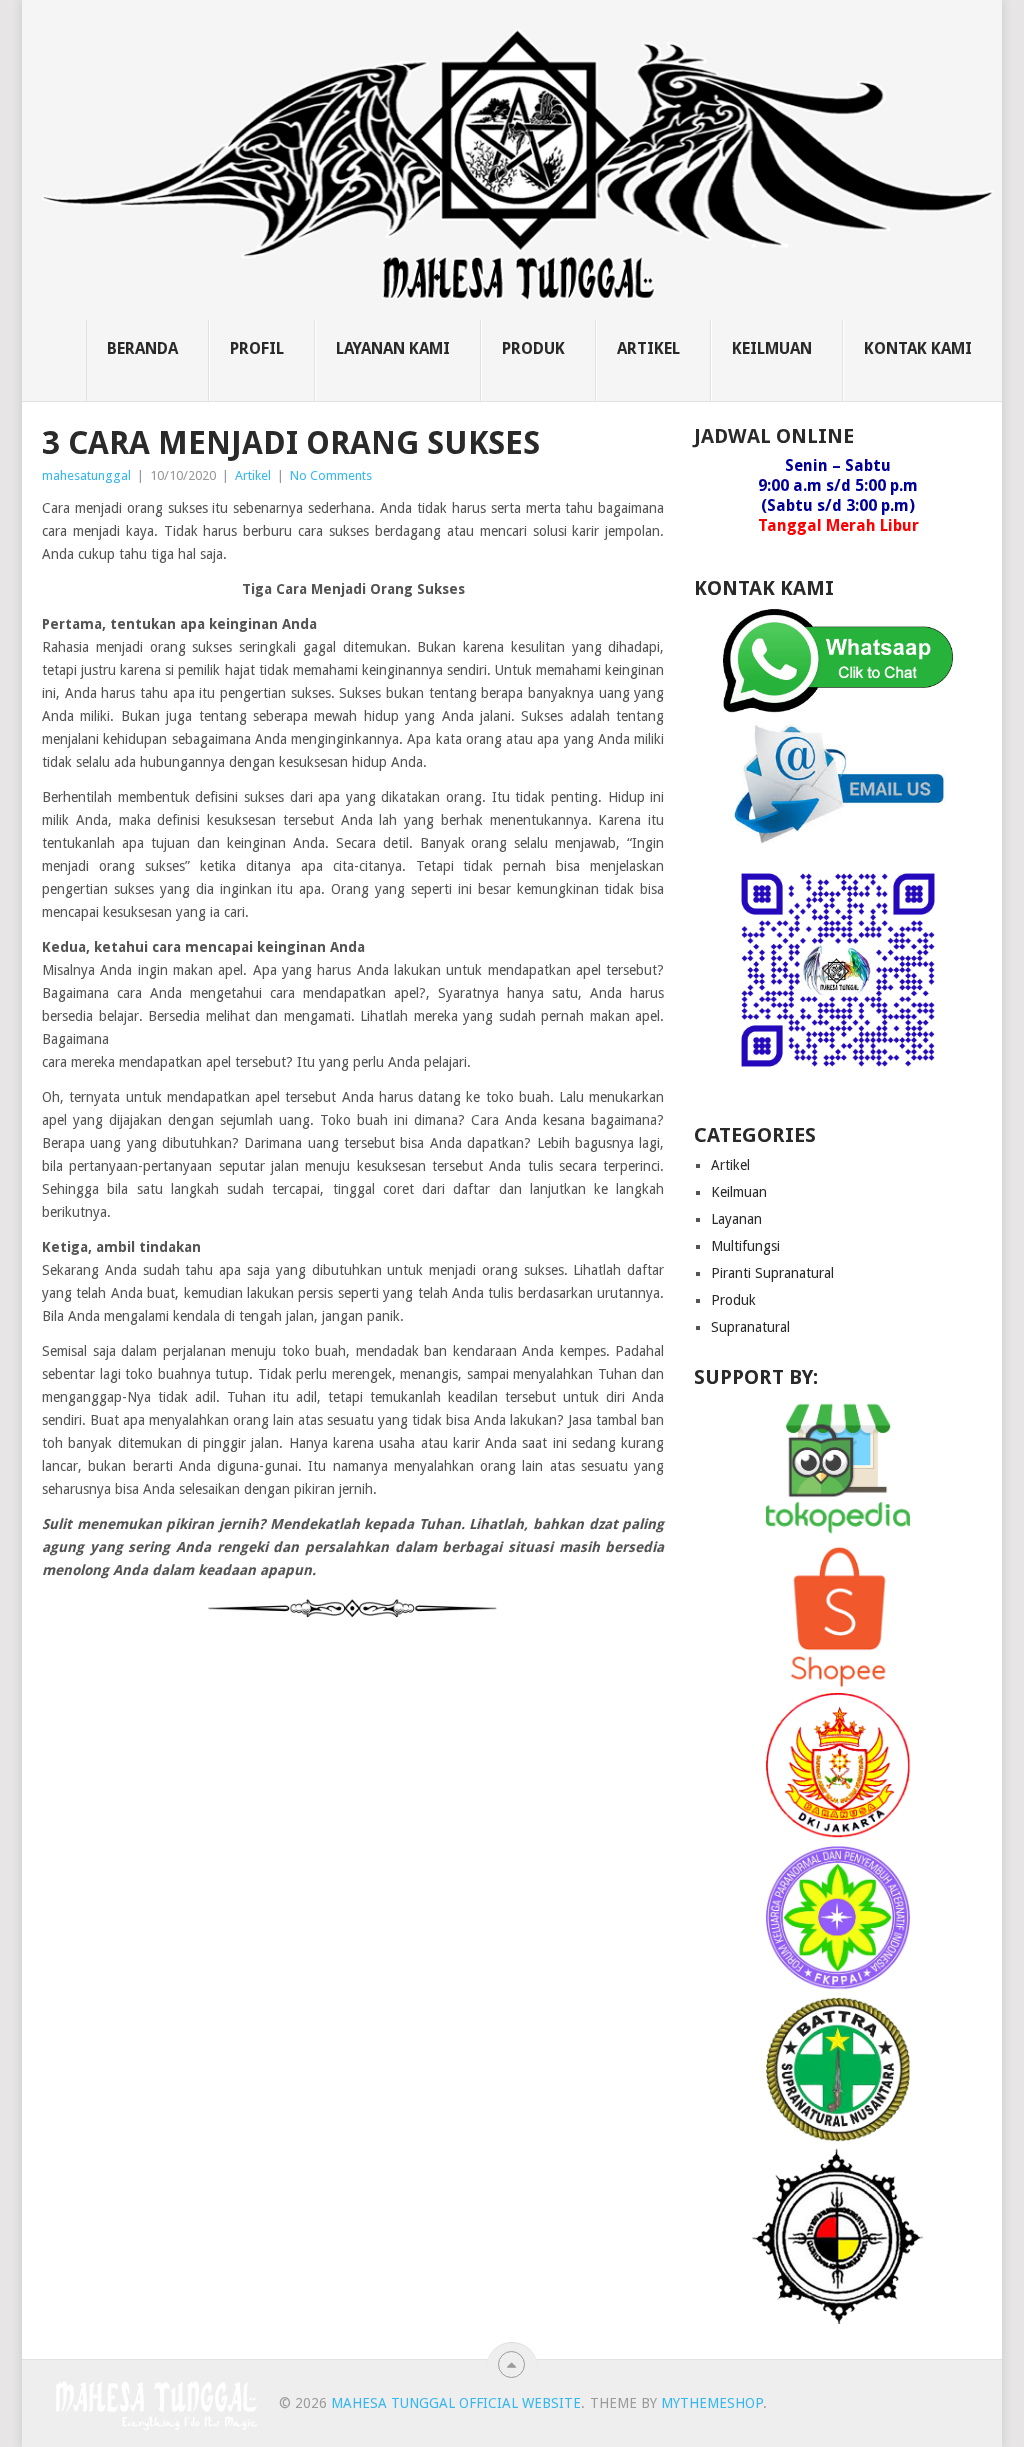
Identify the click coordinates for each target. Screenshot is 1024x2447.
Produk (533, 348)
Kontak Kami (918, 348)
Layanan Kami (393, 348)
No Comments (331, 475)
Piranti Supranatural (772, 1273)
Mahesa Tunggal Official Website (456, 2403)
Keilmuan (772, 348)
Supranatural (750, 1327)
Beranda (142, 348)
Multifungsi (745, 1246)
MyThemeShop (712, 2403)
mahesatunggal (86, 475)
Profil (257, 348)
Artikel (648, 348)
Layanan (736, 1219)
